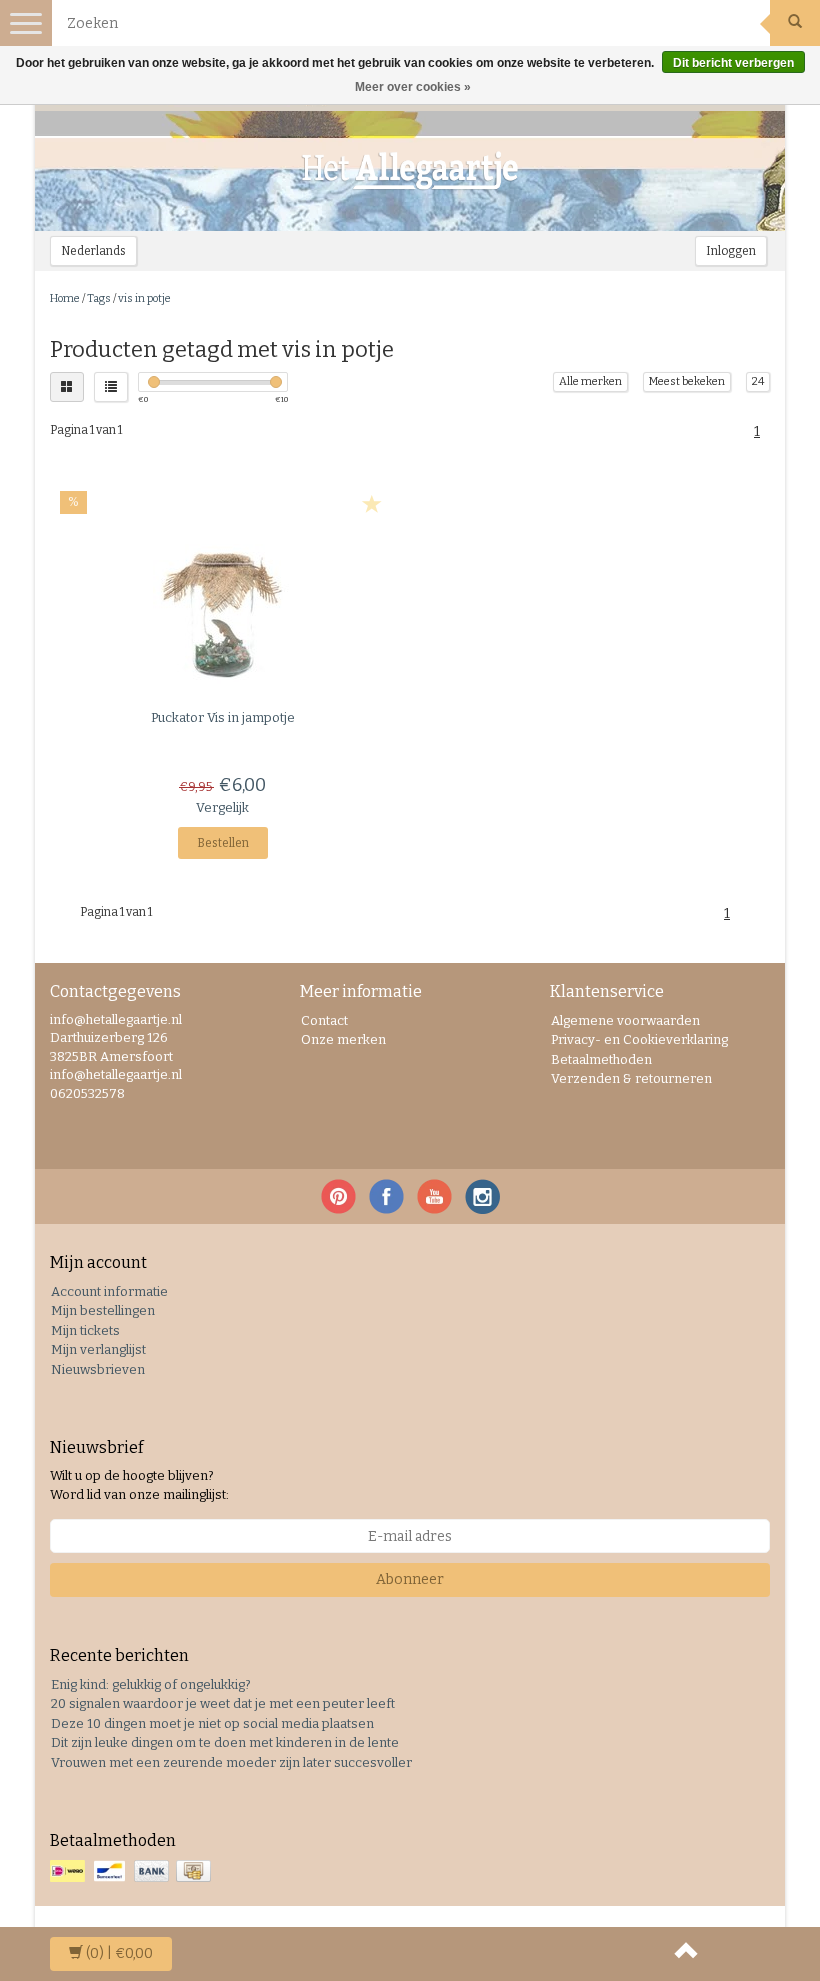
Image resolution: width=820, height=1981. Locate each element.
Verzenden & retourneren (631, 1078)
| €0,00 (119, 1953)
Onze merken (343, 1039)
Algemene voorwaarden (625, 1020)
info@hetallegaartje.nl (116, 1074)
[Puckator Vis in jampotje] (222, 614)
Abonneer (410, 1579)
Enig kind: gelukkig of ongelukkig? (151, 1684)
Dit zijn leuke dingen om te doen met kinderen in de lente (225, 1742)
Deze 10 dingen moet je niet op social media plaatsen (212, 1723)
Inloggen (731, 251)
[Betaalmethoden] (132, 1871)
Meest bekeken (687, 381)
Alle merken (590, 381)
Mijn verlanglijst (98, 1349)
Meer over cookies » (413, 87)
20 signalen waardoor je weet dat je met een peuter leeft (223, 1703)
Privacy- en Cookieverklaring (639, 1039)
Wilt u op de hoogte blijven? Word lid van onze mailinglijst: (139, 1485)
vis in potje (144, 298)
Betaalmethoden (601, 1059)
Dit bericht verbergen (733, 63)
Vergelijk (222, 807)
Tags (99, 298)
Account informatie (109, 1291)
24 (758, 381)
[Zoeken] (795, 23)
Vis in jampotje (223, 717)
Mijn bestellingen (103, 1310)
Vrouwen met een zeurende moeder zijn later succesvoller (231, 1762)
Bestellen (223, 843)
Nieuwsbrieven (98, 1369)
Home (65, 298)
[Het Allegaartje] (410, 171)
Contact (324, 1020)
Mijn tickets (85, 1330)
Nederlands (93, 251)
